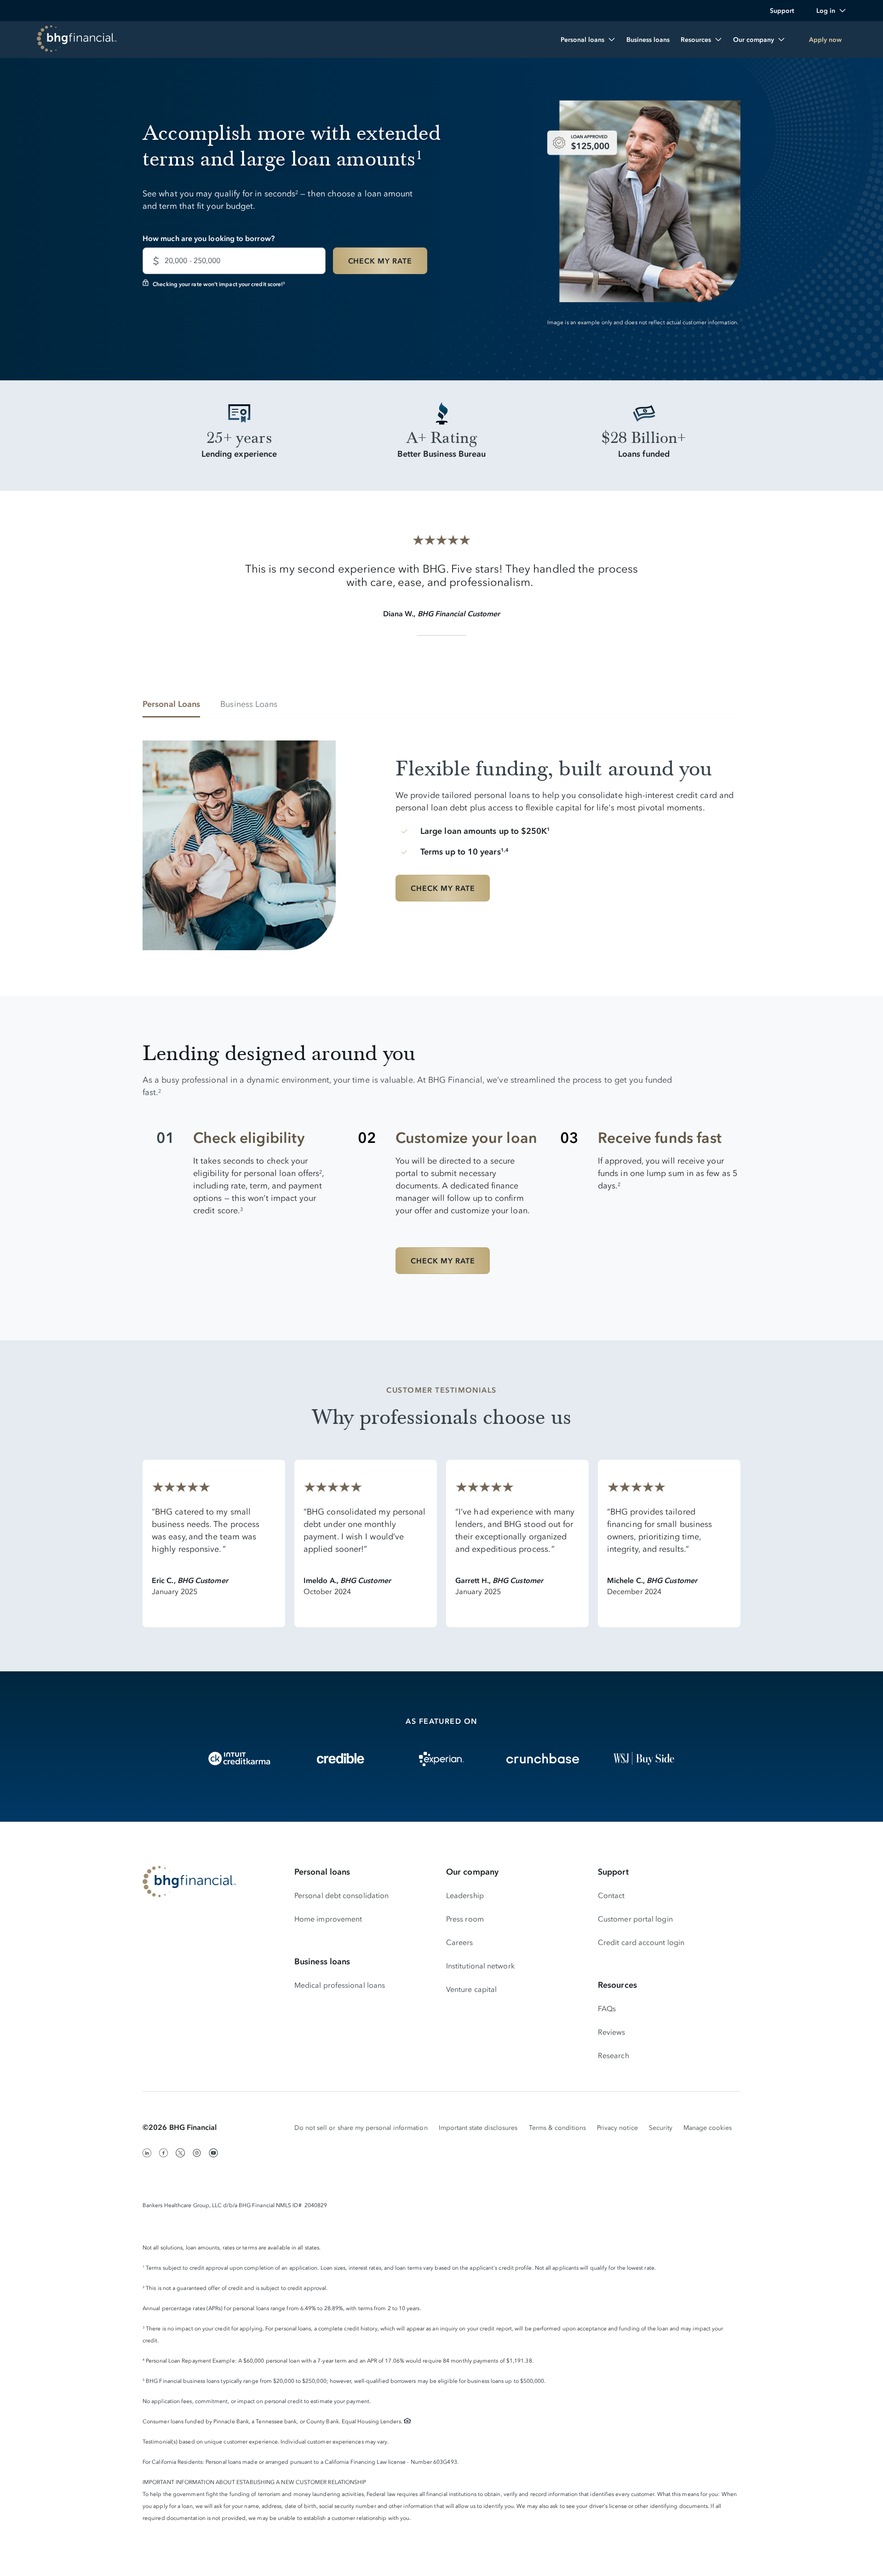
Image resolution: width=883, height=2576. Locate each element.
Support (613, 1872)
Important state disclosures (478, 2128)
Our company (472, 1872)
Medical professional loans (340, 1985)
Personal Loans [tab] (171, 704)
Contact (611, 1895)
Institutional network (480, 1966)
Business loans (322, 1962)
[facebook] (164, 2153)
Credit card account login (641, 1942)
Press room (465, 1919)
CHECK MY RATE (380, 261)
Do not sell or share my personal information (361, 2128)
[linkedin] (147, 2153)
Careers (460, 1942)
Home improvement (328, 1919)
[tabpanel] (441, 838)
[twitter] (180, 2153)
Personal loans (322, 1872)
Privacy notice (617, 2128)
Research (614, 2055)
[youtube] (213, 2153)
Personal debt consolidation (341, 1895)
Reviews (612, 2032)
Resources (617, 1985)
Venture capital (471, 1989)
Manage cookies (708, 2128)
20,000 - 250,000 (192, 260)
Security (661, 2128)
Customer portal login (635, 1919)
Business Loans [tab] (249, 704)
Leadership (465, 1895)
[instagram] (197, 2153)
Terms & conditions (558, 2128)
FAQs (607, 2008)
